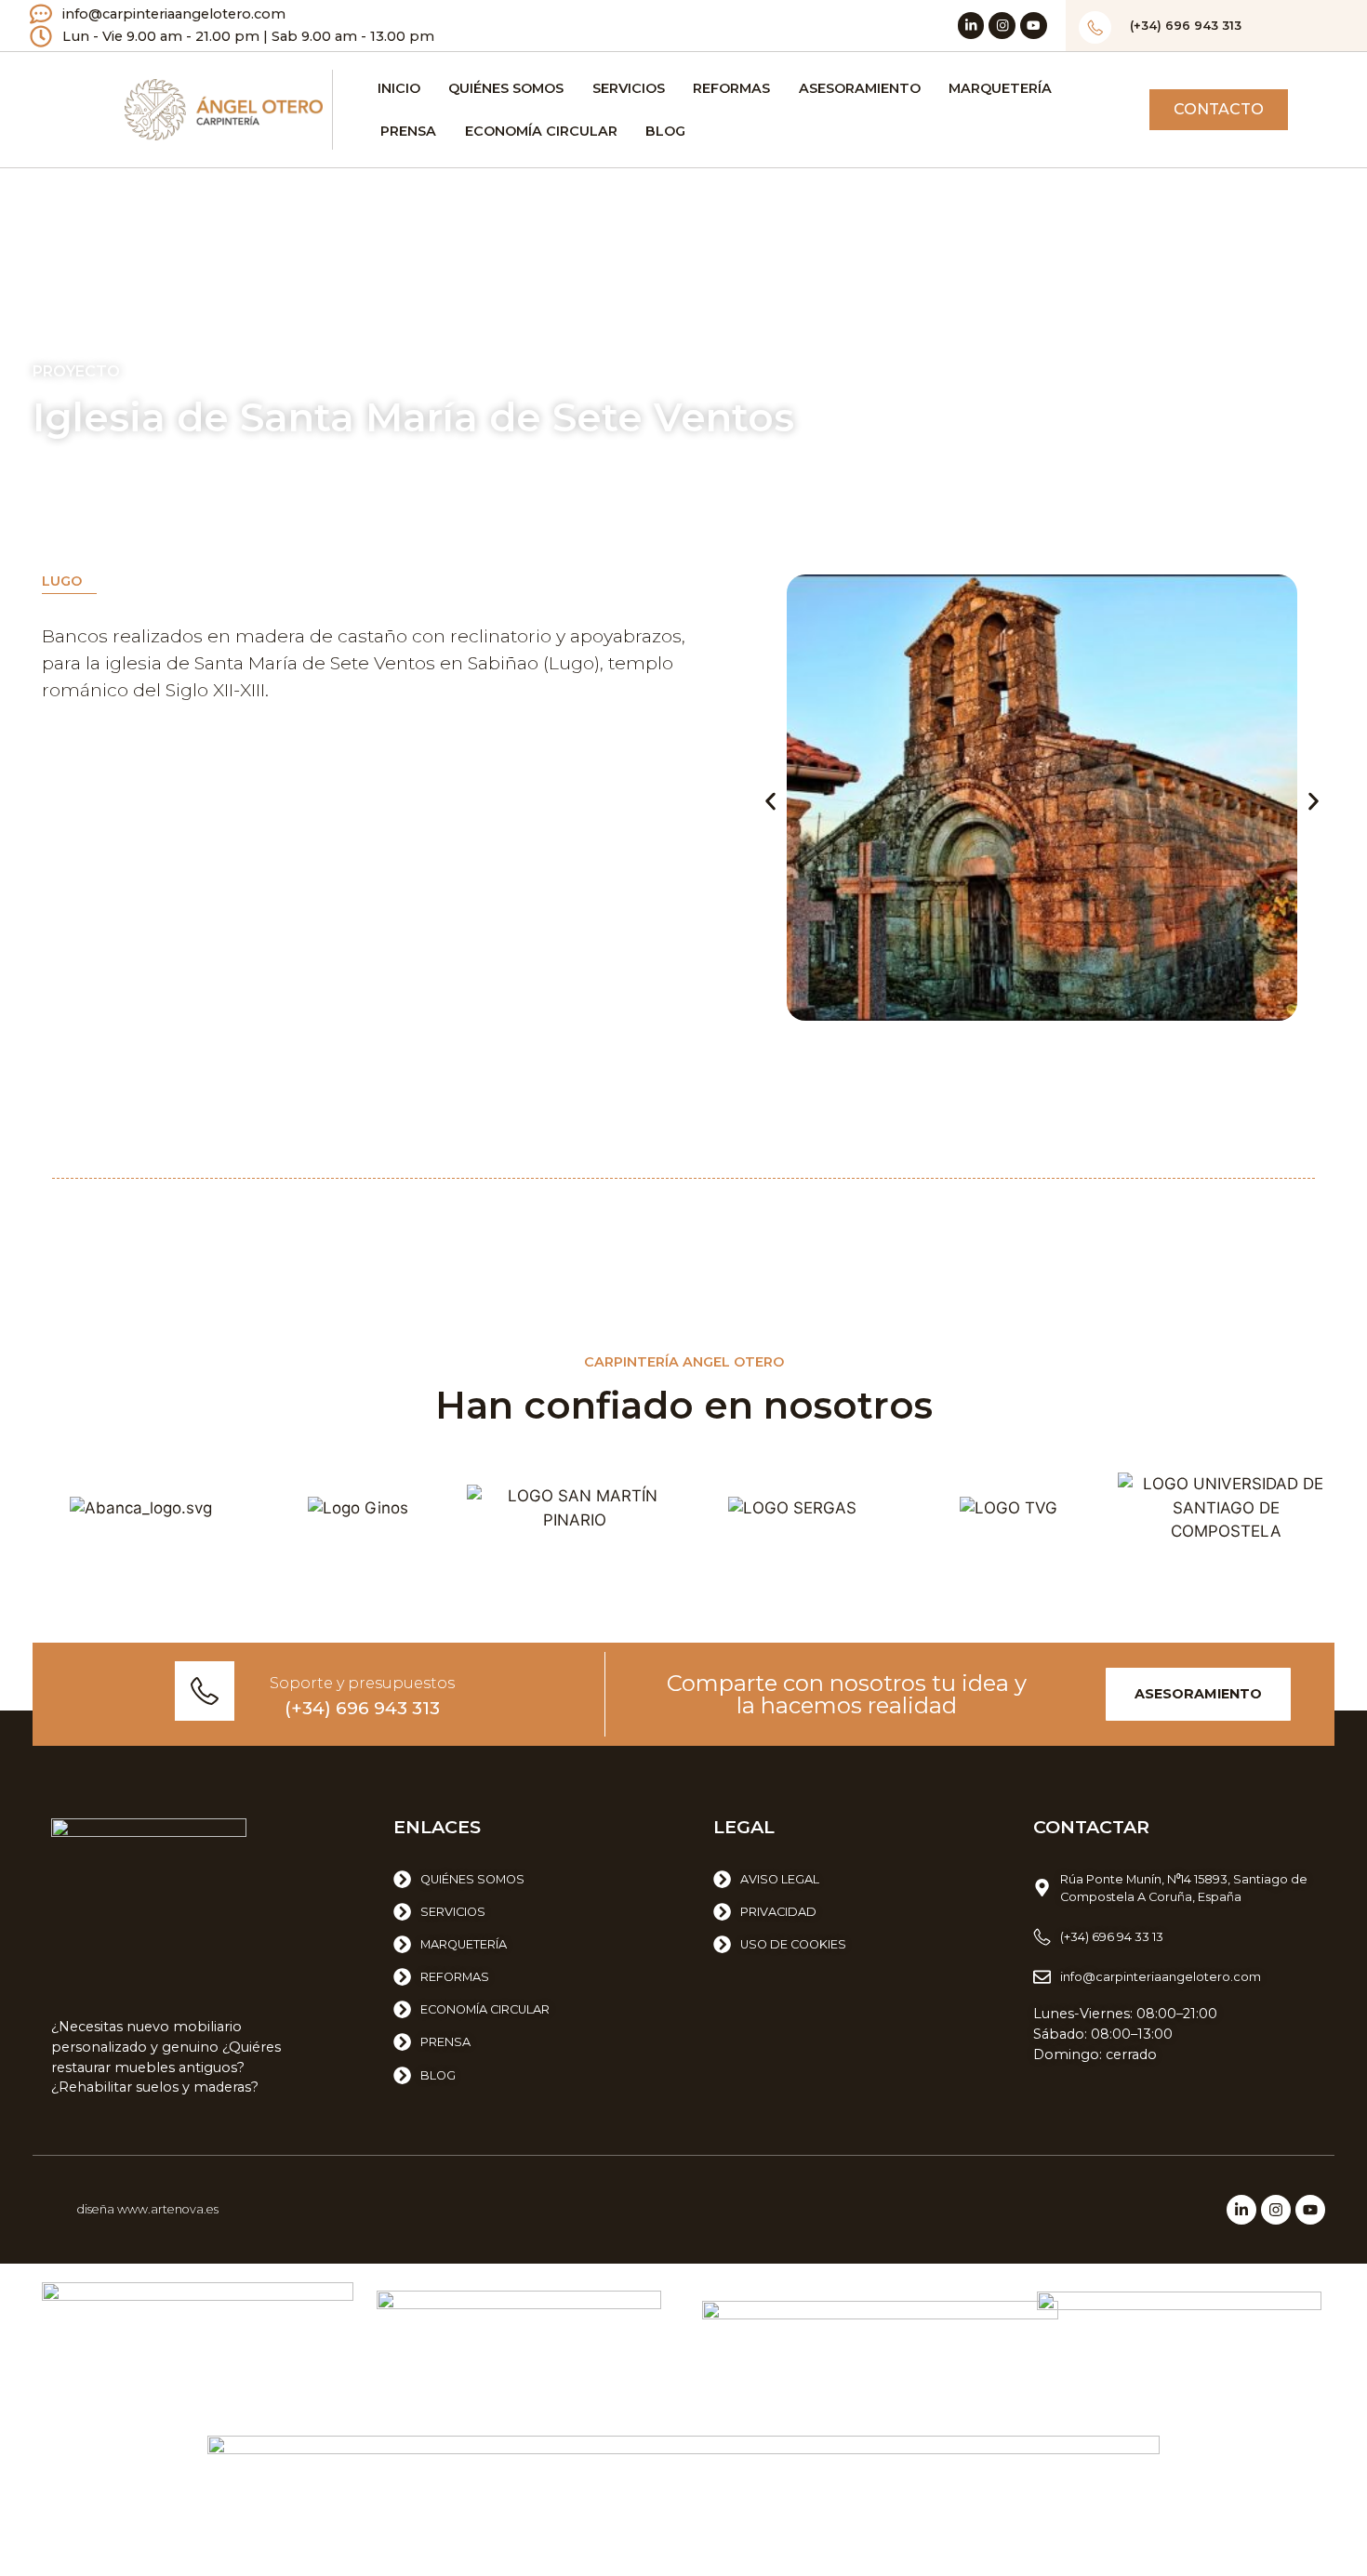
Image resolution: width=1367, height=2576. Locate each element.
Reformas (731, 88)
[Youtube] (1034, 26)
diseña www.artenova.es (148, 2209)
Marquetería (1000, 88)
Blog (665, 131)
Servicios (629, 88)
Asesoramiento (860, 88)
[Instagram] (1002, 26)
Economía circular (541, 131)
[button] (770, 801)
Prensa (408, 131)
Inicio (399, 88)
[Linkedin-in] (971, 26)
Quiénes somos (506, 88)
